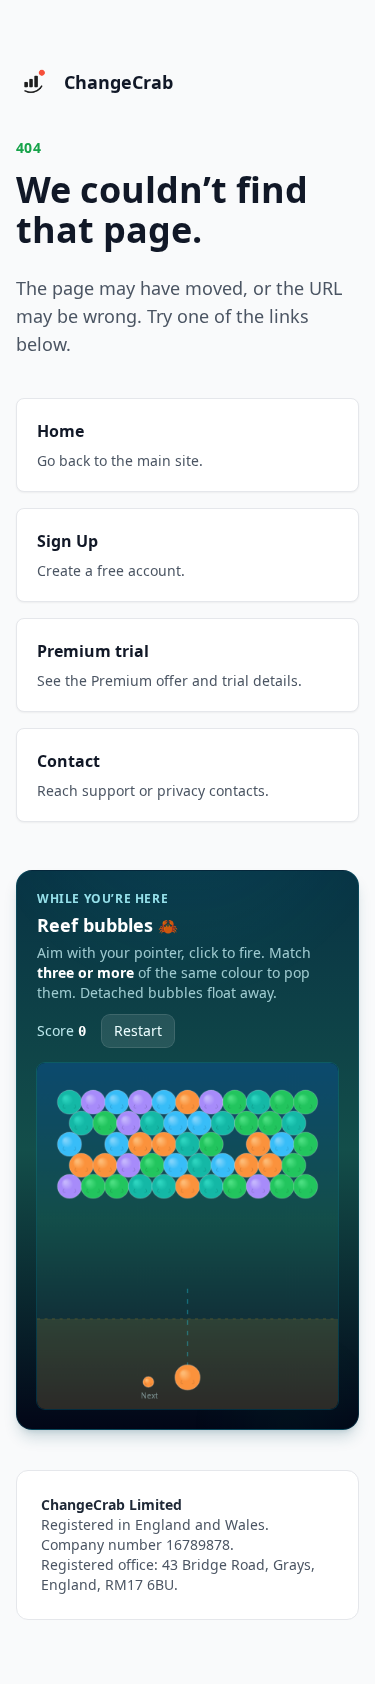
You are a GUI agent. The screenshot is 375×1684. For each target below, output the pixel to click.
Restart (138, 1030)
